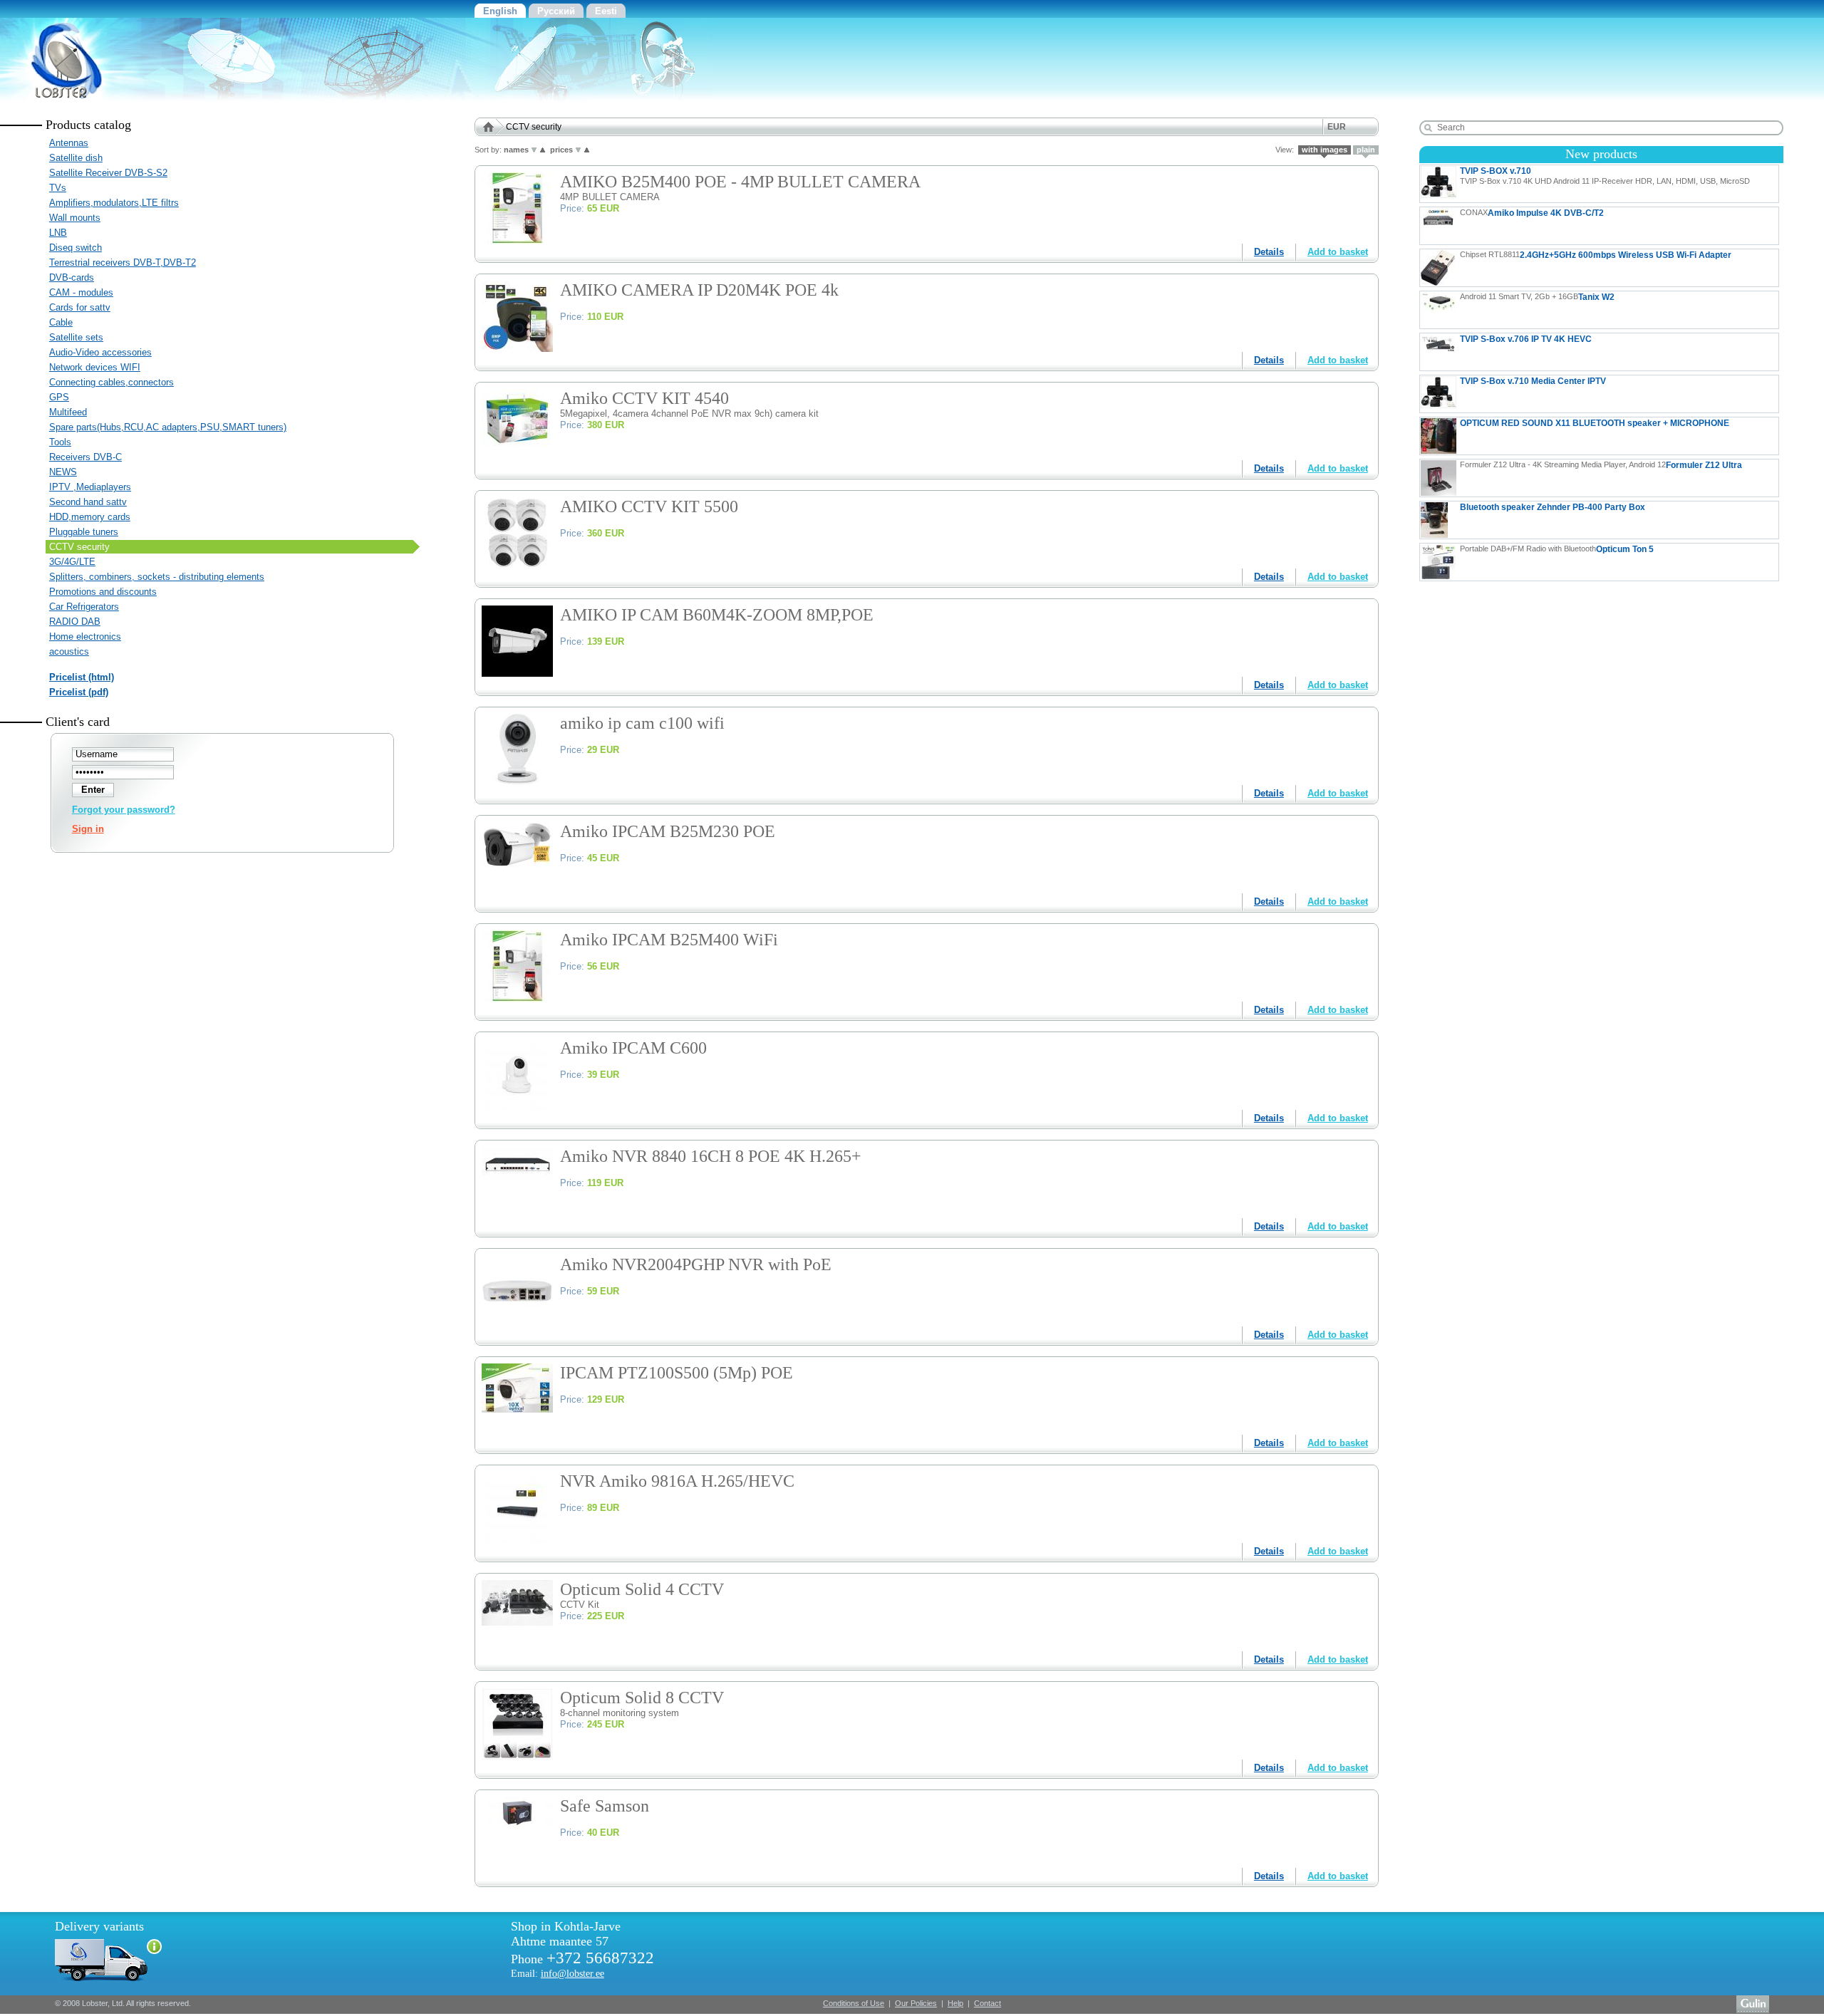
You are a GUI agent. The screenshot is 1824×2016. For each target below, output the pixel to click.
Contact (988, 2003)
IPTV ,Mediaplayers (90, 487)
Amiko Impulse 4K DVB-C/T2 (1532, 213)
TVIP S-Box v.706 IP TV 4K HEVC (1599, 352)
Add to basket (1338, 252)
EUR (1337, 127)
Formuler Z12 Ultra (1601, 465)
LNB (58, 233)
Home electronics (85, 637)
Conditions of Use (854, 2003)
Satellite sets (76, 337)
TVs (58, 188)
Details (1269, 252)
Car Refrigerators (84, 607)
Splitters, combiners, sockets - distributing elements (157, 577)
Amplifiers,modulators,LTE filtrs (114, 203)
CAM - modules (81, 292)
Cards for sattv (80, 307)
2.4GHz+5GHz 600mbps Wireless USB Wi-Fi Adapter (1596, 255)
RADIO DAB (75, 622)
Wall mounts (75, 218)
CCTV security (79, 547)
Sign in (88, 829)
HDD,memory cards (90, 517)
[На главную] (493, 127)
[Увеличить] (517, 240)
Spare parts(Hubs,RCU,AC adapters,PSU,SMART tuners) (168, 427)
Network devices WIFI (95, 367)
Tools (60, 442)
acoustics (69, 651)
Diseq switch (76, 248)
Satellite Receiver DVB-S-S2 (108, 173)
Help (955, 2003)
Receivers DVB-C (85, 457)
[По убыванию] (534, 150)
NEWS (63, 472)
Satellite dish (76, 158)
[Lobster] (57, 99)
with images (1325, 150)
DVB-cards (72, 277)
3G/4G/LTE (72, 562)
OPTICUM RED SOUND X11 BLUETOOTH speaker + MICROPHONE (1595, 423)
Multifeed (68, 412)
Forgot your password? (124, 810)
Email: (558, 1973)
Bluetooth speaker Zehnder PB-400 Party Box (1553, 507)
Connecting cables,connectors (112, 382)
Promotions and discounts (103, 592)
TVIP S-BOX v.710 (1605, 176)
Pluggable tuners (84, 532)
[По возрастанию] (543, 150)
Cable (61, 322)
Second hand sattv (88, 502)
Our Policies (916, 2003)
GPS (59, 397)
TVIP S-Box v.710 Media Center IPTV (1533, 381)
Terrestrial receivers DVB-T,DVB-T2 (123, 263)
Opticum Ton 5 (1557, 549)
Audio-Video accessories (100, 352)
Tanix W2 (1537, 297)
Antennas (69, 143)
